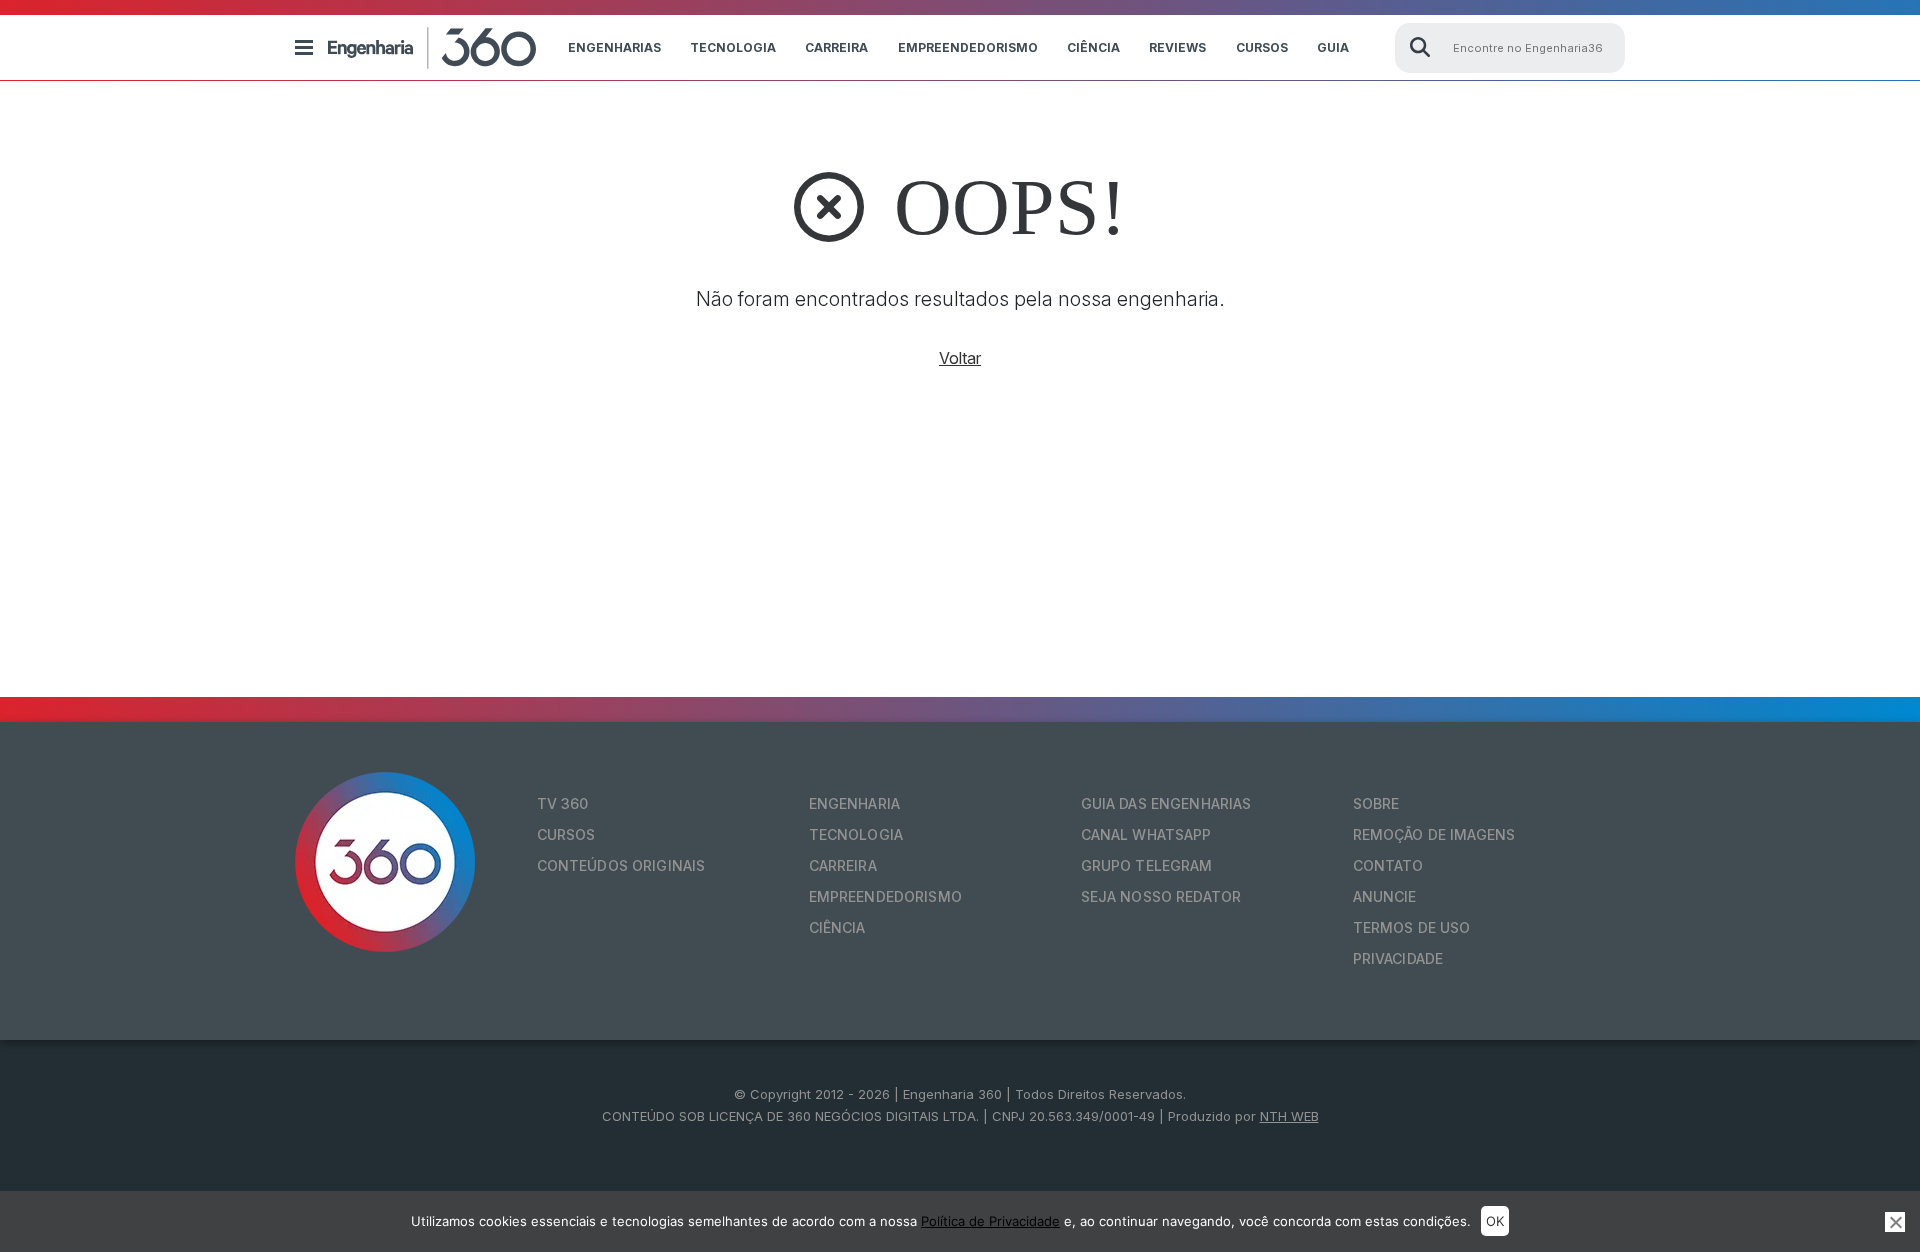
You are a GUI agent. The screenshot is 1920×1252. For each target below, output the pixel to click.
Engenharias (614, 47)
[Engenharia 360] (432, 48)
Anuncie (1385, 896)
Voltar (960, 358)
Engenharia (854, 803)
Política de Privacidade (990, 1221)
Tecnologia (733, 47)
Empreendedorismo (968, 47)
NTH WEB (1289, 1116)
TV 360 (563, 803)
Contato (1388, 865)
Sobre (1376, 803)
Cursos (1262, 47)
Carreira (836, 47)
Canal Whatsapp (1146, 834)
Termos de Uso (1412, 927)
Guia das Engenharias (1166, 803)
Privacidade (1398, 958)
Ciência (1093, 47)
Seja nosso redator (1161, 896)
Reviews (1177, 47)
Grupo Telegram (1147, 865)
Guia (1333, 47)
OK (1495, 1221)
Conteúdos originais (621, 865)
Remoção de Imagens (1434, 834)
